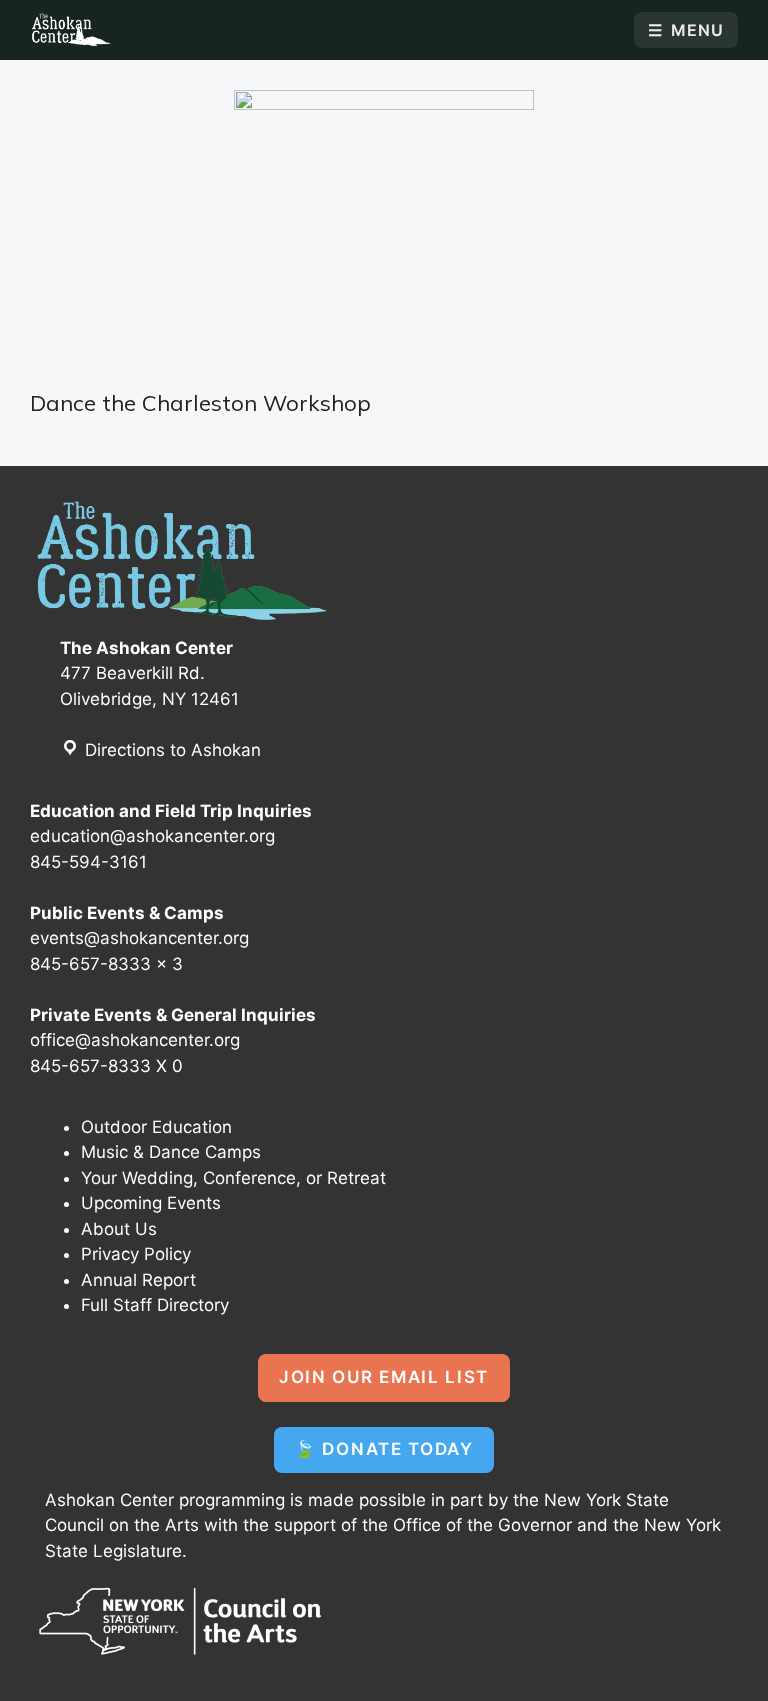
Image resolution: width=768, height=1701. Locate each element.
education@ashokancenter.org (152, 836)
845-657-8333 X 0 (106, 1066)
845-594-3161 (88, 862)
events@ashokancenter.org (139, 938)
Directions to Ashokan (170, 750)
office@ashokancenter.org (135, 1040)
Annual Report (138, 1280)
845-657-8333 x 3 (106, 964)
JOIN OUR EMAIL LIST (384, 1377)
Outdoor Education (156, 1127)
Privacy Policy (136, 1254)
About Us (119, 1229)
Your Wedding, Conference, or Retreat (233, 1178)
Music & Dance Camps (171, 1152)
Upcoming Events (151, 1203)
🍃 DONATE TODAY (384, 1449)
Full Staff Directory (155, 1305)
